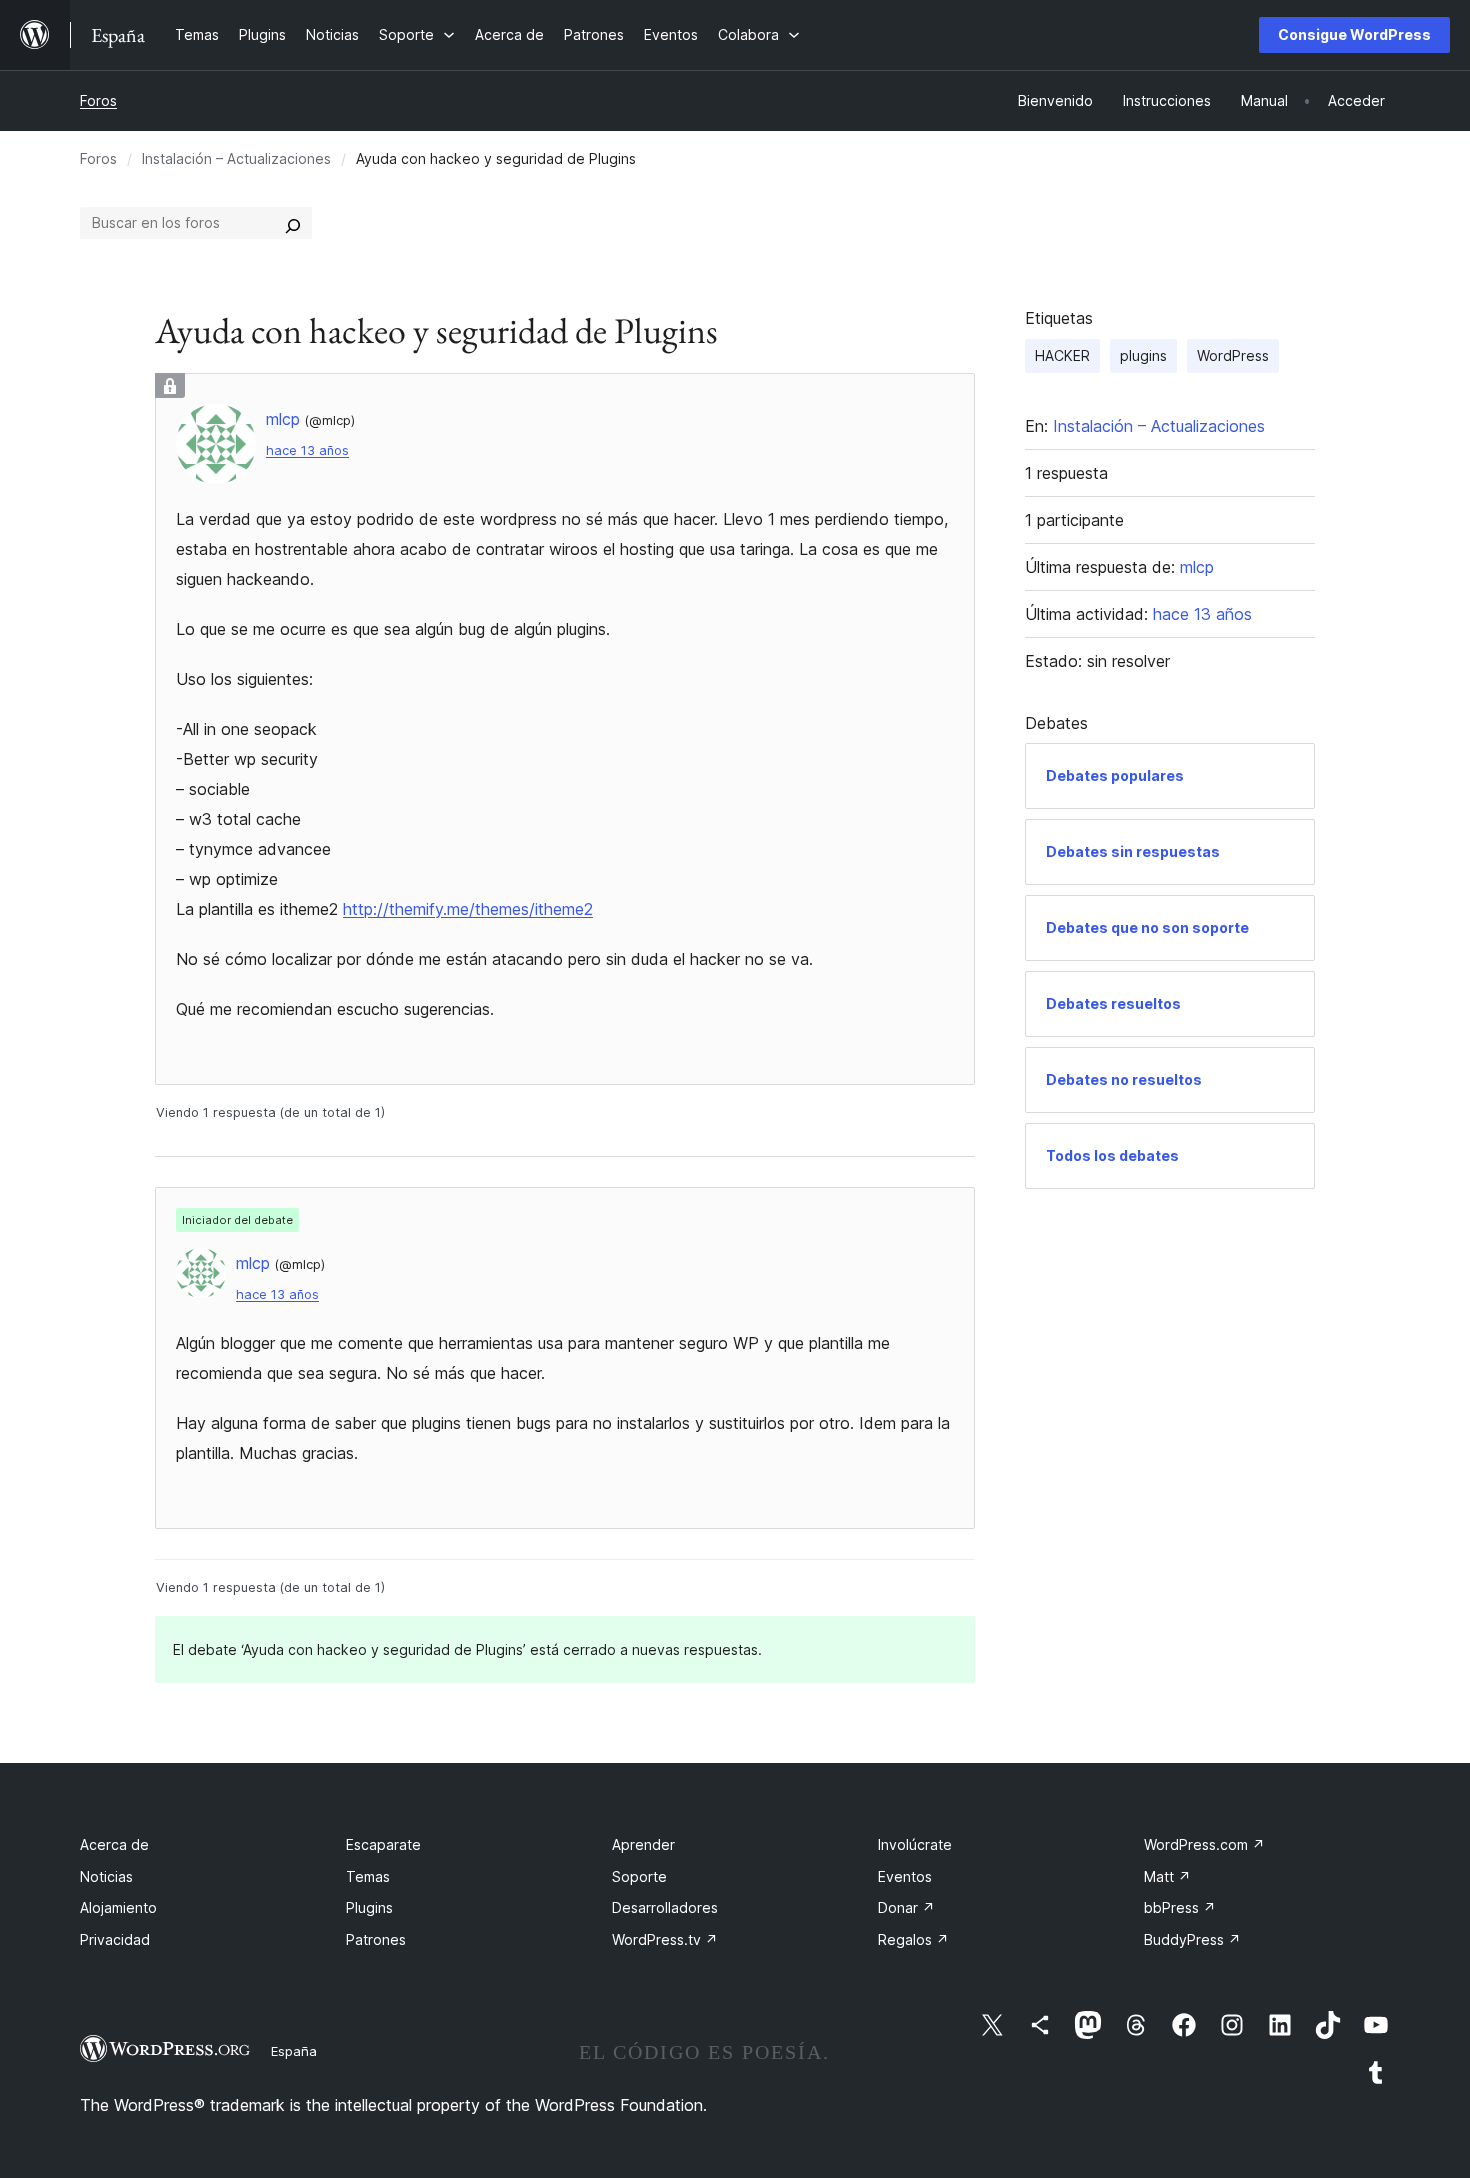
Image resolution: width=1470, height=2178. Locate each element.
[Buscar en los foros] (293, 223)
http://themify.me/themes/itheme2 (468, 909)
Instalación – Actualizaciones (236, 158)
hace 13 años (307, 450)
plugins (1143, 355)
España (294, 2051)
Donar (906, 1907)
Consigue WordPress (1354, 34)
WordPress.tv (665, 1939)
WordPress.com (1204, 1844)
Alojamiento (118, 1907)
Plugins (369, 1907)
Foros (98, 100)
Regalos (913, 1939)
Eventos (905, 1876)
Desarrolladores (665, 1907)
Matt (1167, 1876)
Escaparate (383, 1844)
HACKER (1062, 355)
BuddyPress (1192, 1939)
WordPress (1233, 355)
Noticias (106, 1876)
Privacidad (115, 1939)
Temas (368, 1876)
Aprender (643, 1844)
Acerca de (114, 1844)
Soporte (639, 1876)
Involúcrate (915, 1844)
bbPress (1180, 1907)
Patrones (376, 1939)
